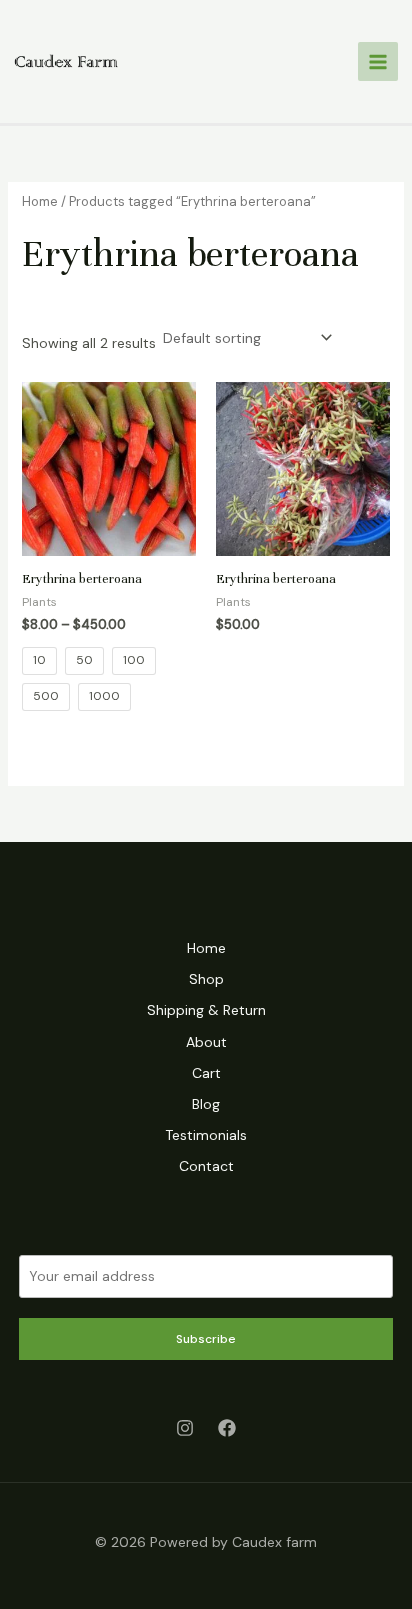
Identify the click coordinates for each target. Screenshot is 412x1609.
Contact (206, 1166)
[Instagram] (185, 1428)
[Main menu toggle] (378, 62)
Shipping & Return (206, 1010)
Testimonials (206, 1135)
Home (40, 201)
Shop (206, 979)
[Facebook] (227, 1428)
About (206, 1042)
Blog (206, 1104)
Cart (206, 1073)
